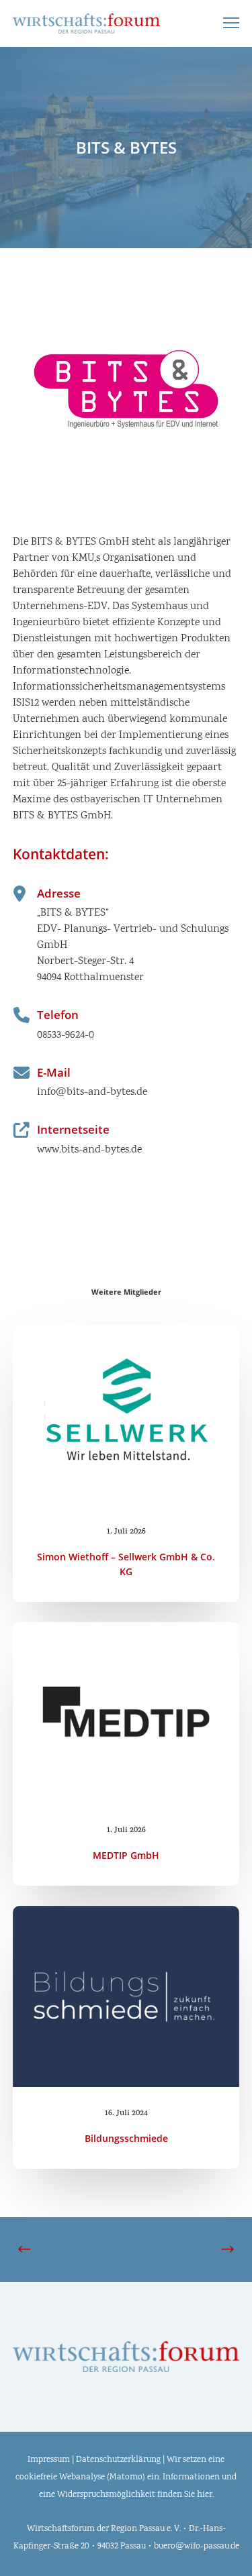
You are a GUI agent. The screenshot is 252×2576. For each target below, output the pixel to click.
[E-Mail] (126, 1083)
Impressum (49, 2460)
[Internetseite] (126, 1140)
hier (205, 2495)
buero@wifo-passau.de (197, 2547)
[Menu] (225, 23)
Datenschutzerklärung (118, 2460)
